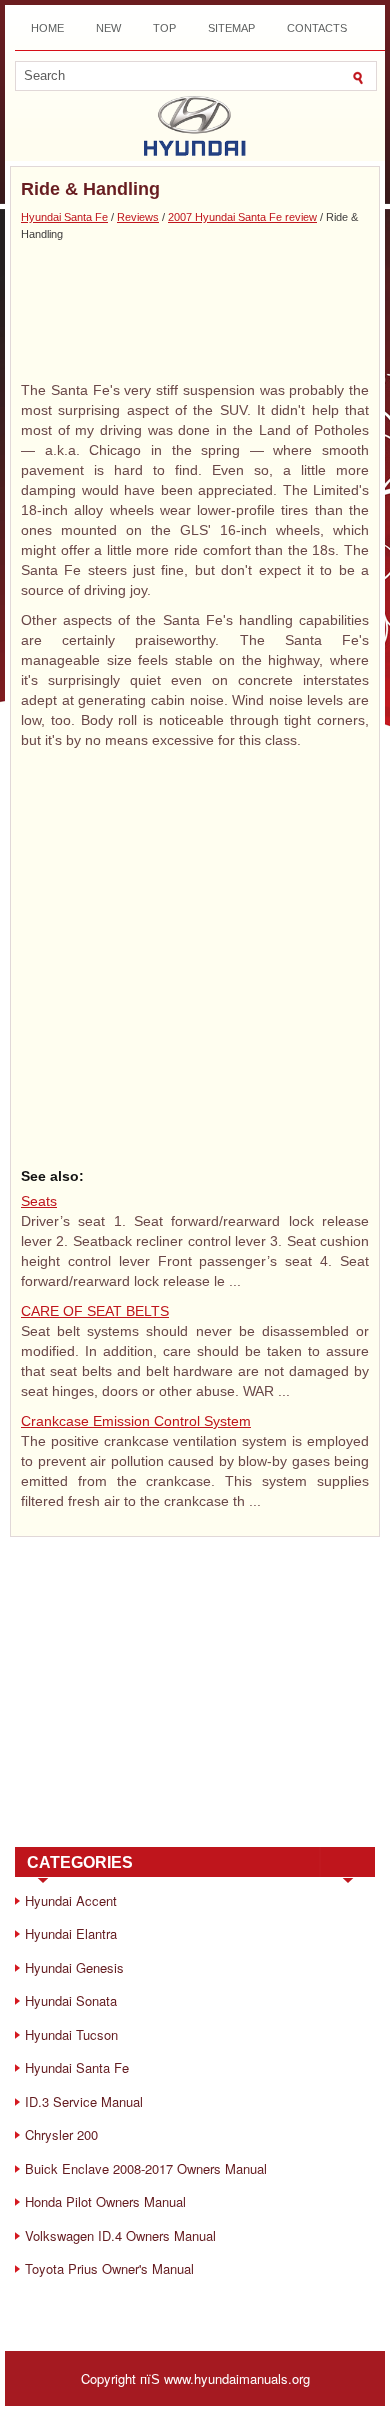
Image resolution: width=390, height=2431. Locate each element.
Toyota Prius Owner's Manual (109, 2268)
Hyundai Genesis (74, 1967)
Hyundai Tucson (71, 2034)
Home (47, 28)
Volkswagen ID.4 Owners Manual (120, 2235)
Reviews (138, 217)
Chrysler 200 (61, 2134)
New (108, 28)
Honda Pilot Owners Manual (105, 2201)
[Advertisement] (195, 310)
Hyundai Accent (71, 1900)
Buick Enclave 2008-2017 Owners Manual (146, 2168)
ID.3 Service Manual (84, 2101)
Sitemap (231, 28)
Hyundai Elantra (71, 1933)
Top (164, 28)
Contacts (317, 28)
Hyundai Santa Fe (64, 217)
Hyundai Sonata (71, 2000)
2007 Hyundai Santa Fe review (242, 217)
